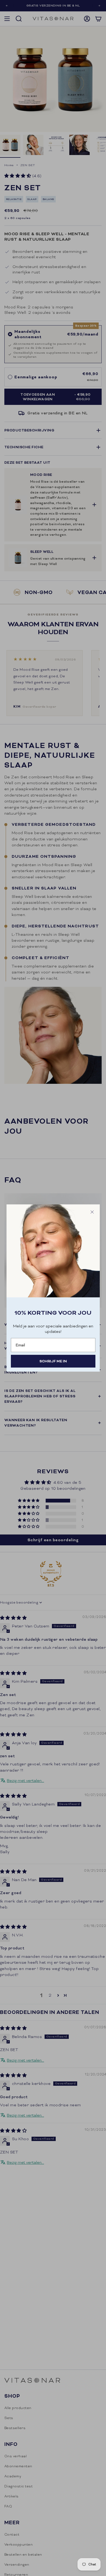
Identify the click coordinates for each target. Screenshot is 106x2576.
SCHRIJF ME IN (53, 1361)
